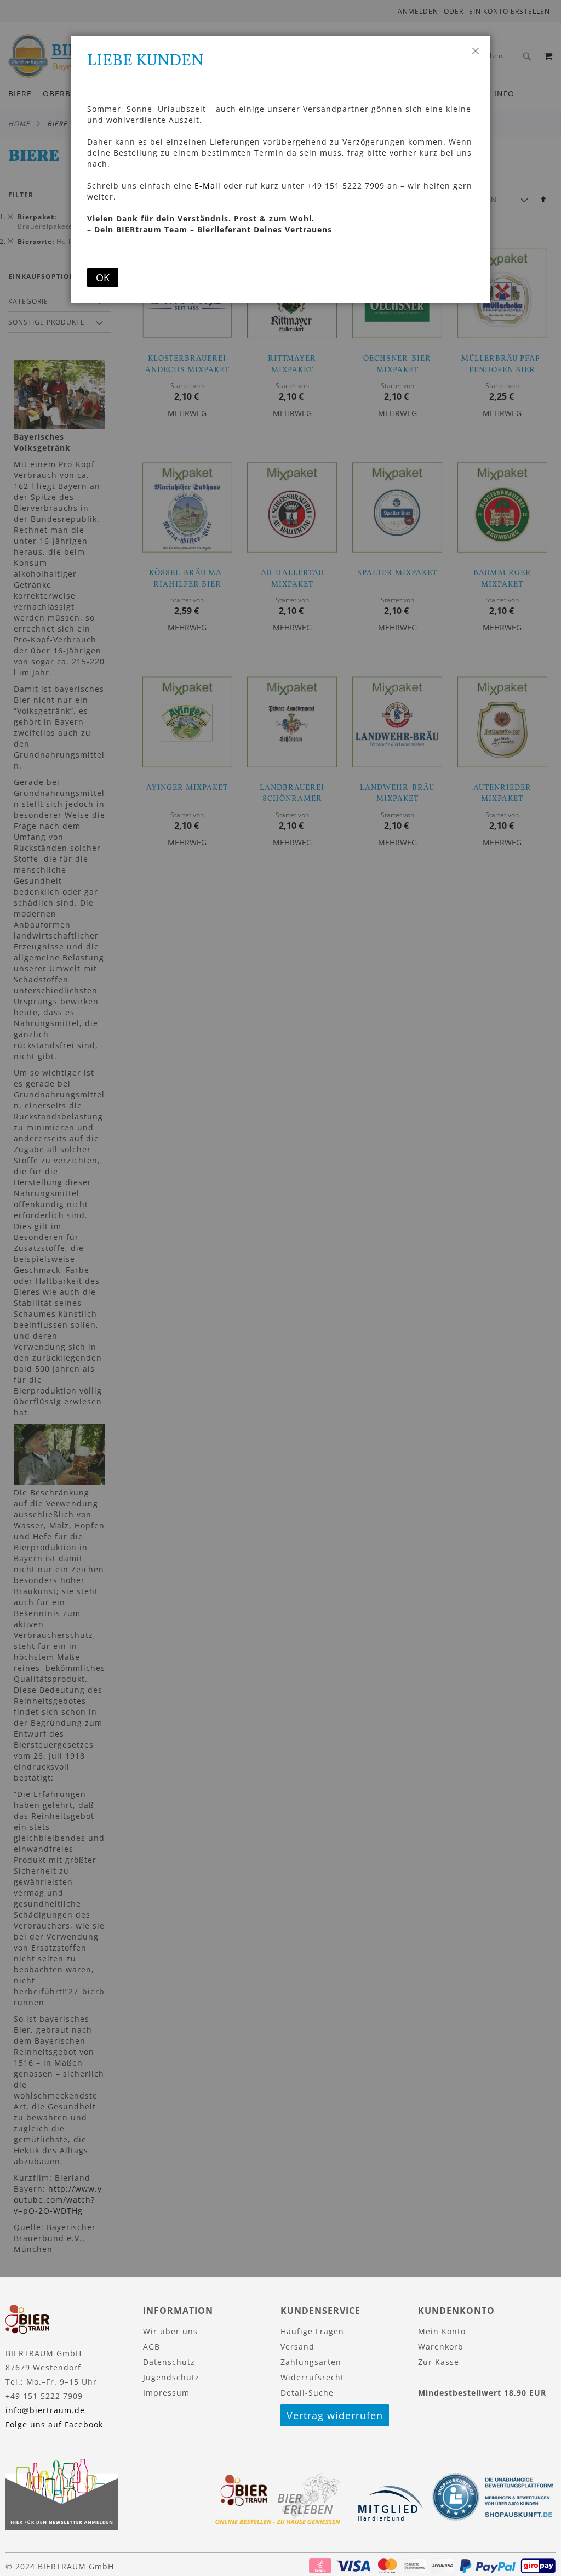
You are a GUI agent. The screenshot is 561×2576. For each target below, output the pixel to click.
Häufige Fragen (312, 2331)
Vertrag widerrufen (335, 2415)
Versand (297, 2347)
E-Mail (208, 186)
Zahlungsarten (311, 2362)
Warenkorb (441, 2347)
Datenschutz (169, 2362)
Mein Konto (442, 2331)
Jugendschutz (171, 2377)
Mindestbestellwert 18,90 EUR (482, 2393)
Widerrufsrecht (312, 2377)
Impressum (166, 2393)
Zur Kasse (439, 2362)
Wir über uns (170, 2331)
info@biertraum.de (45, 2410)
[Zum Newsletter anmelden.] (62, 2527)
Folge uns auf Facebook (54, 2424)
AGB (151, 2347)
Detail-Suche (307, 2393)
